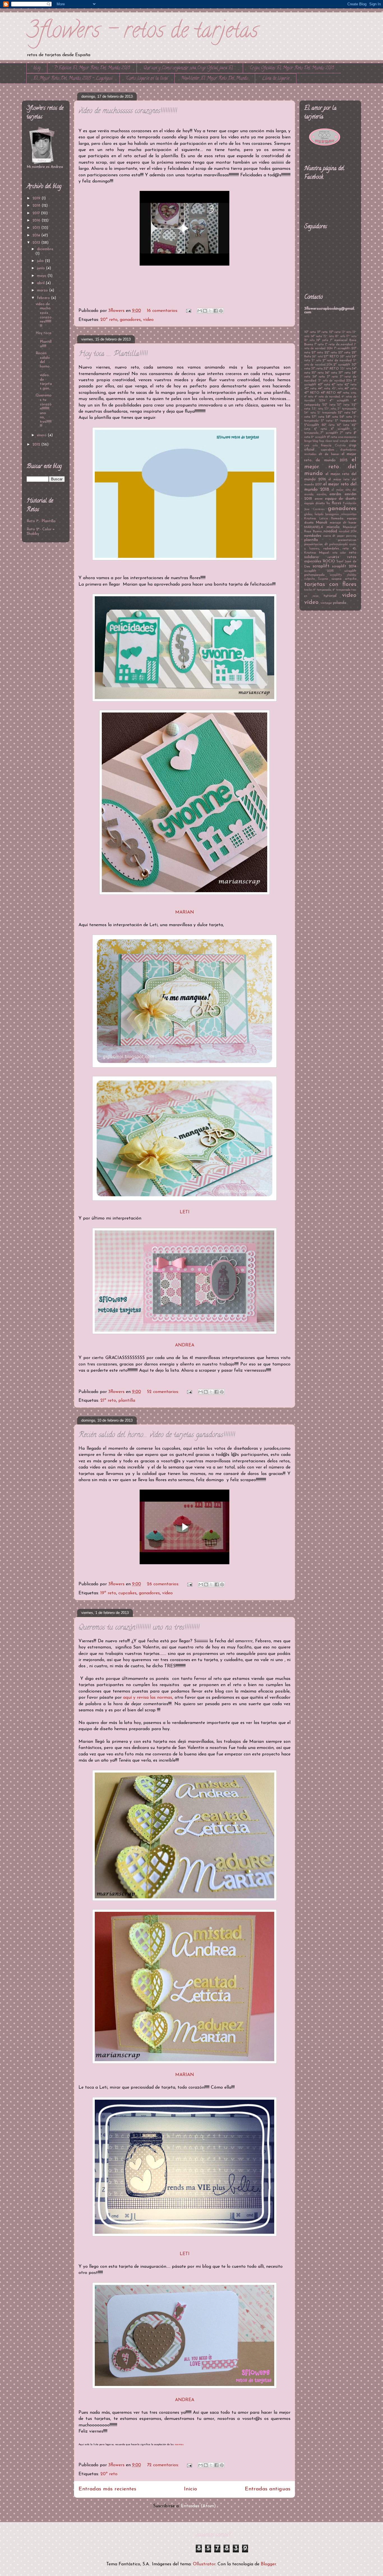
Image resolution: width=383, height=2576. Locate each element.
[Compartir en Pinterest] (221, 311)
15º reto (329, 336)
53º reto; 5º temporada (340, 409)
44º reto (324, 389)
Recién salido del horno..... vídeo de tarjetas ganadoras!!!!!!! (157, 1435)
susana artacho (344, 579)
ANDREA (185, 1345)
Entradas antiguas (268, 2489)
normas (179, 2444)
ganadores (130, 320)
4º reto (309, 397)
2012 (37, 445)
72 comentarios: (164, 2465)
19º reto (108, 1593)
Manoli (321, 523)
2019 (37, 198)
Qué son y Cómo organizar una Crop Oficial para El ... (190, 68)
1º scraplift (342, 348)
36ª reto (331, 373)
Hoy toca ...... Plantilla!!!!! (113, 354)
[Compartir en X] (210, 311)
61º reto (343, 425)
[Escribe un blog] (205, 311)
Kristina (310, 519)
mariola (333, 527)
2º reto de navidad (337, 360)
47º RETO (312, 393)
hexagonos (332, 514)
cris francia (322, 446)
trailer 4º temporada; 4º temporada (327, 590)
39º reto (319, 377)
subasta (310, 579)
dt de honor (329, 454)
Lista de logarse (276, 79)
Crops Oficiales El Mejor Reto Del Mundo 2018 (292, 68)
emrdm (335, 494)
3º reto (332, 377)
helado (319, 514)
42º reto (350, 385)
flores (336, 503)
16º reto (340, 336)
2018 (37, 206)
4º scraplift (339, 401)
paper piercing (347, 536)
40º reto (324, 385)
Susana (323, 579)
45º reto (337, 389)
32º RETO (331, 369)
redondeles (331, 549)
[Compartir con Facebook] (216, 311)
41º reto (337, 385)
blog (37, 68)
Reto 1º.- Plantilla (41, 521)
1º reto (319, 344)
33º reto (345, 369)
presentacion (347, 540)
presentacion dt (316, 544)
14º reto (316, 336)
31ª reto (317, 369)
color (353, 441)
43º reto (310, 389)
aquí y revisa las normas (148, 1698)
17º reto (351, 336)
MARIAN (185, 912)
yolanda (340, 603)
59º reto (346, 417)
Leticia (324, 519)
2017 (37, 213)
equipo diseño (314, 503)
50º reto (329, 405)
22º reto (331, 353)
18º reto (309, 340)
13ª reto (347, 332)
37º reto (344, 373)
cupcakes (127, 1593)
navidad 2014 (348, 532)
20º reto (109, 320)
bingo (308, 441)
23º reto (344, 353)
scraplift (321, 566)
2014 (37, 235)
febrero (44, 298)
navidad (330, 531)
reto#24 (333, 557)
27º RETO (331, 357)
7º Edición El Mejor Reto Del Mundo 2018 (92, 68)
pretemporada (338, 544)
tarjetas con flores (330, 584)
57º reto (318, 417)
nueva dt (329, 536)
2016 (37, 221)
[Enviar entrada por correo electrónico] (188, 311)
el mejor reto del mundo (330, 467)
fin (328, 503)
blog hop (318, 441)
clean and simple (337, 441)
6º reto (320, 429)
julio (41, 261)
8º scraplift (319, 437)
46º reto (350, 389)
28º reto (345, 357)
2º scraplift (342, 365)
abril (41, 283)
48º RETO (328, 393)
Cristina (340, 446)
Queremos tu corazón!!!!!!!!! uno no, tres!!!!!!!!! (139, 1628)
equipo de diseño (341, 499)
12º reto (335, 332)
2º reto (317, 361)
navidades (313, 536)
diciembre (45, 249)
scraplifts (336, 575)
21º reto (108, 1401)
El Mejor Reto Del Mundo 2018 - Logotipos (73, 79)
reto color (339, 553)
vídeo (148, 320)
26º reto (317, 357)
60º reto (328, 425)
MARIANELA (314, 527)
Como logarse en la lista (147, 79)
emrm (319, 499)
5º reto (327, 421)
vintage (326, 603)
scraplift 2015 (319, 571)
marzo (43, 290)
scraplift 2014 (344, 566)
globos (308, 514)
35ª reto (317, 373)
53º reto (317, 409)
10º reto (310, 332)
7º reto (346, 433)
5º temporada (346, 421)
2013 (37, 243)
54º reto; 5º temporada (320, 413)
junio (41, 268)
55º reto (344, 413)
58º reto (332, 417)
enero (42, 435)
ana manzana (347, 437)
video (349, 595)
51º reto (343, 405)
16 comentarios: (163, 311)
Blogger (268, 2564)
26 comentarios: (164, 1584)
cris (307, 446)
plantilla (127, 1401)
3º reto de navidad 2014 (335, 381)
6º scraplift (340, 429)
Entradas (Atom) (198, 2506)
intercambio (349, 514)
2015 (37, 228)
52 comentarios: (164, 1392)
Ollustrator (204, 2564)
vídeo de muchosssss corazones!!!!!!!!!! (128, 111)
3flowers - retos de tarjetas (142, 32)
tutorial (330, 596)
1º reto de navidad (339, 344)
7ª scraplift (329, 433)
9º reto (332, 437)
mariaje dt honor (343, 523)
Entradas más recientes (107, 2489)
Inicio (191, 2489)
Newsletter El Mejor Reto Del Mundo (215, 79)
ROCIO (329, 561)
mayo (42, 276)
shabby (352, 575)
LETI (185, 1212)
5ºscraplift (312, 425)
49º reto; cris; (347, 393)
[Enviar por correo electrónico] (200, 311)
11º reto (322, 332)
